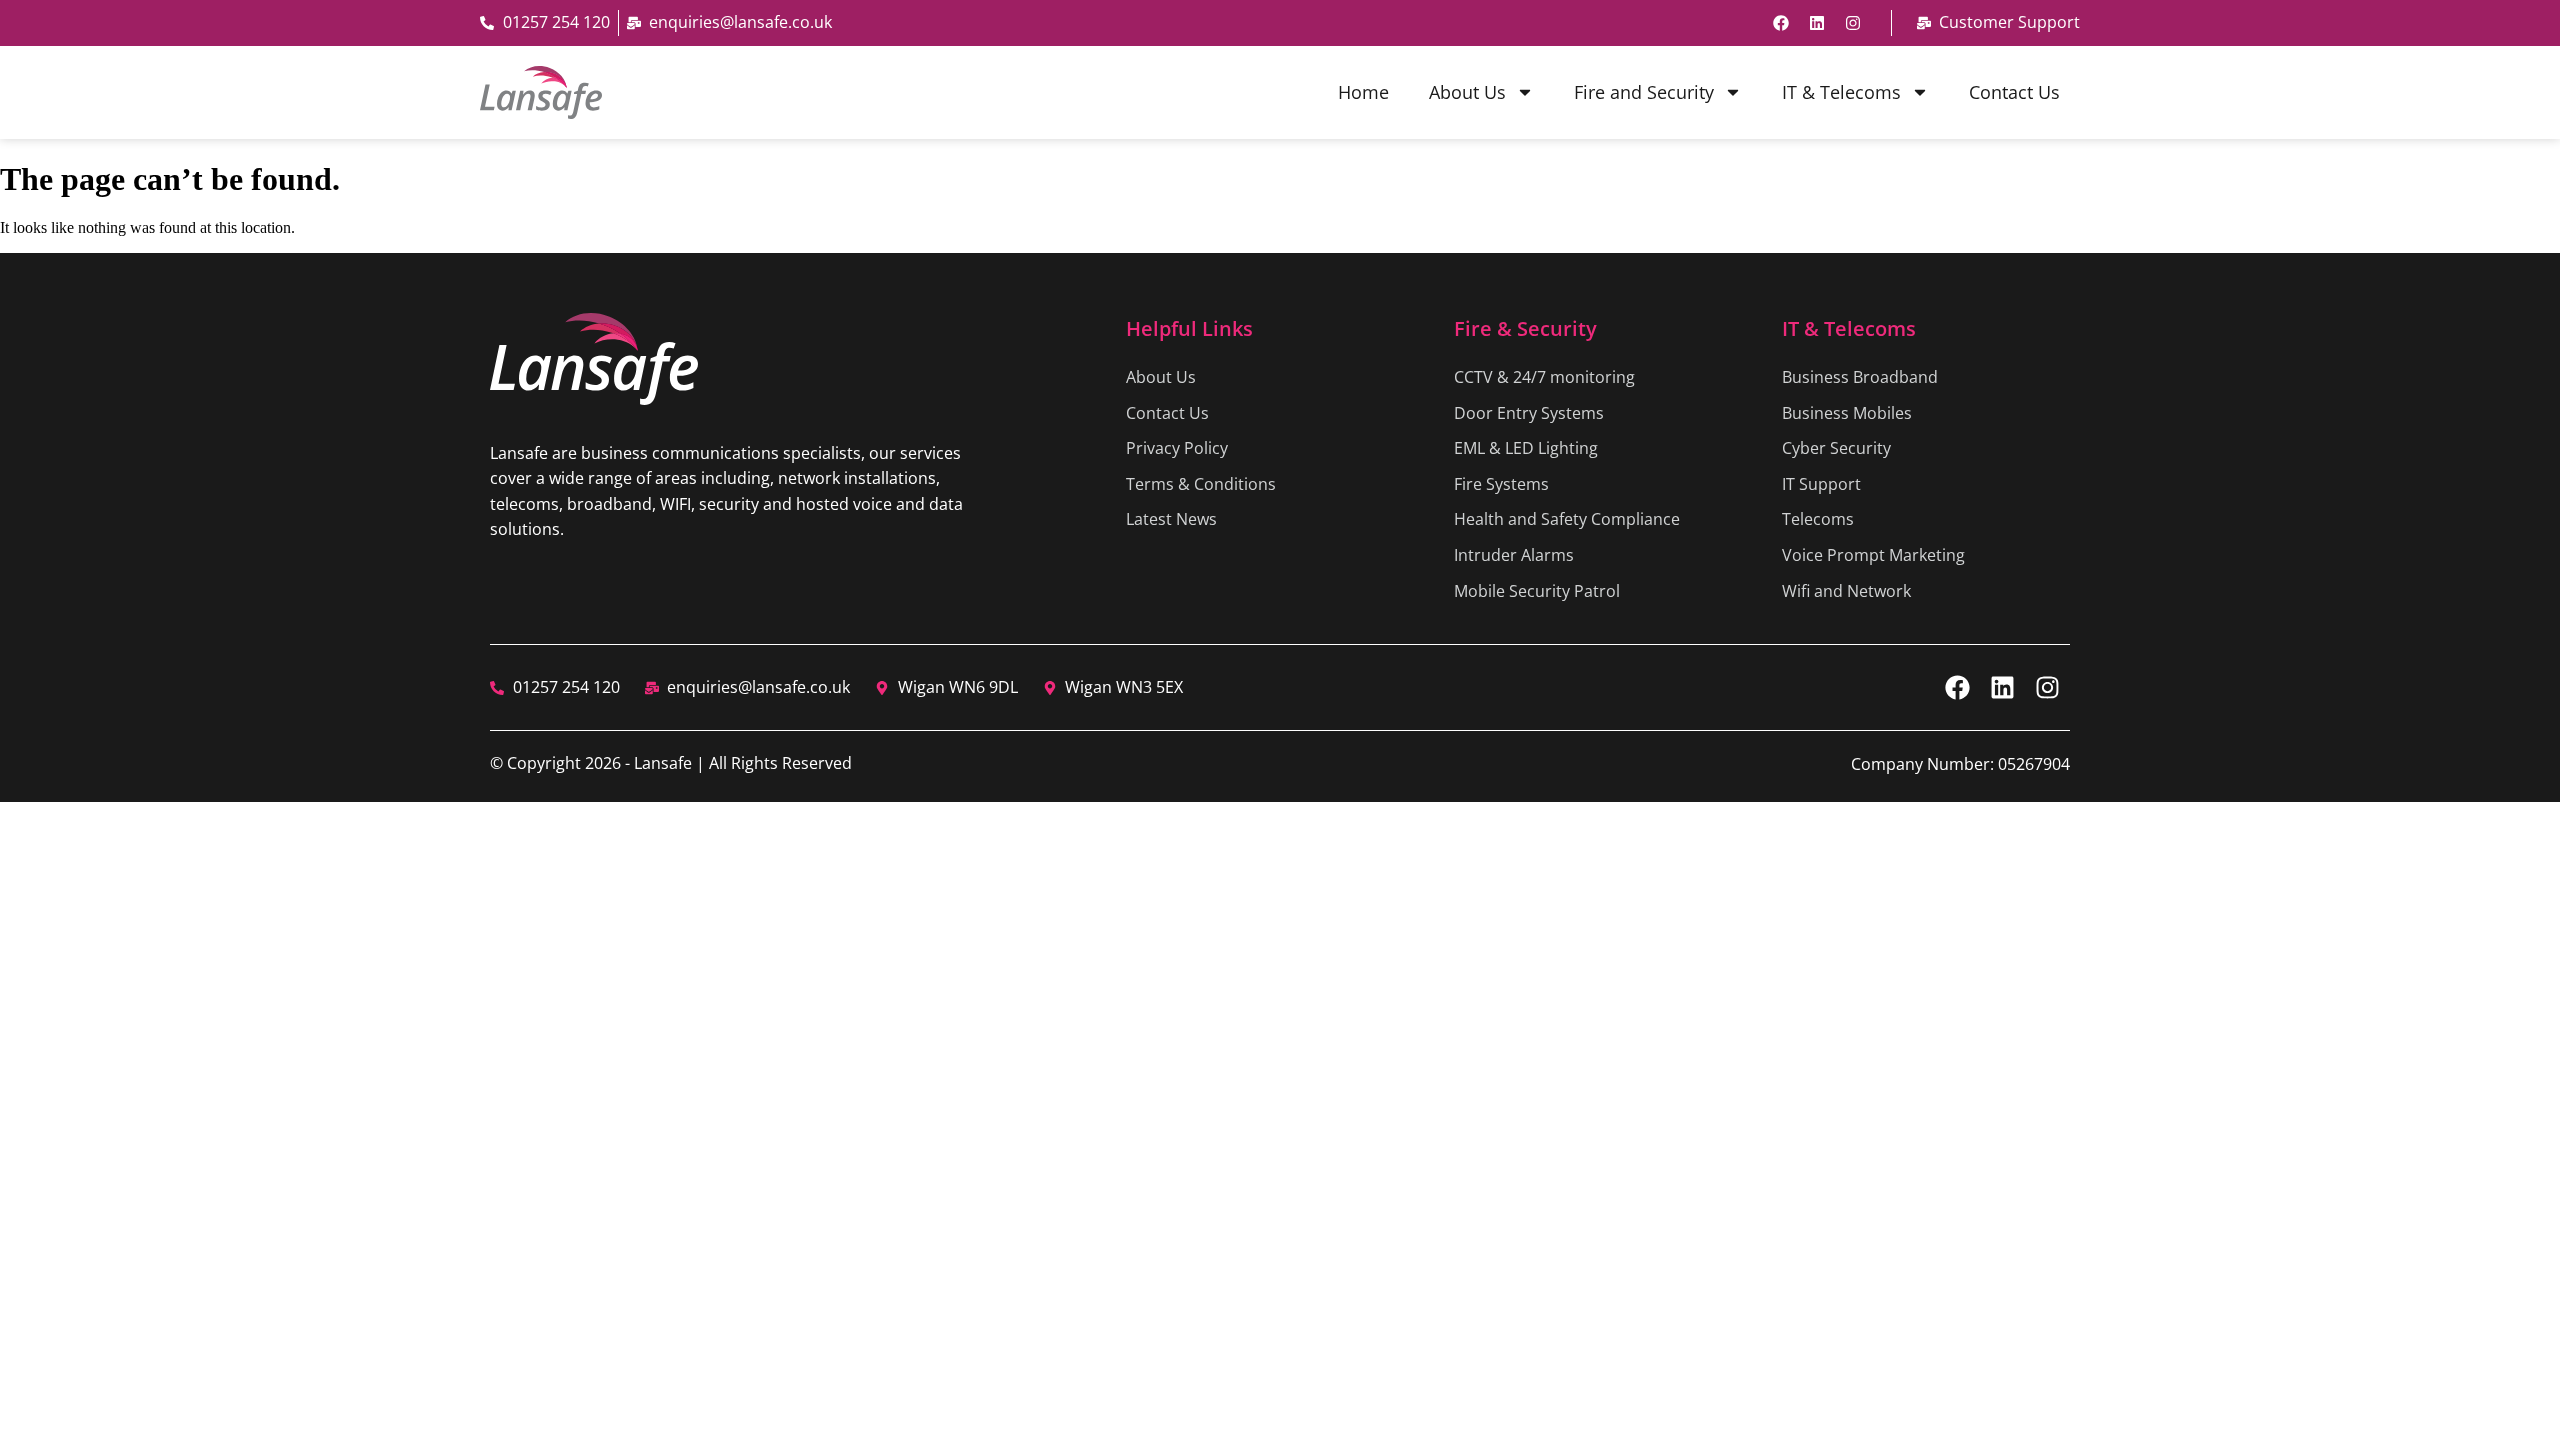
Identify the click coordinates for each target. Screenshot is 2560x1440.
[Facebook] (1781, 23)
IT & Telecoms (1841, 92)
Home (1363, 92)
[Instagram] (1853, 23)
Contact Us (2014, 92)
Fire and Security (1644, 92)
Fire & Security (1525, 328)
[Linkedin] (1817, 23)
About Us (1467, 92)
